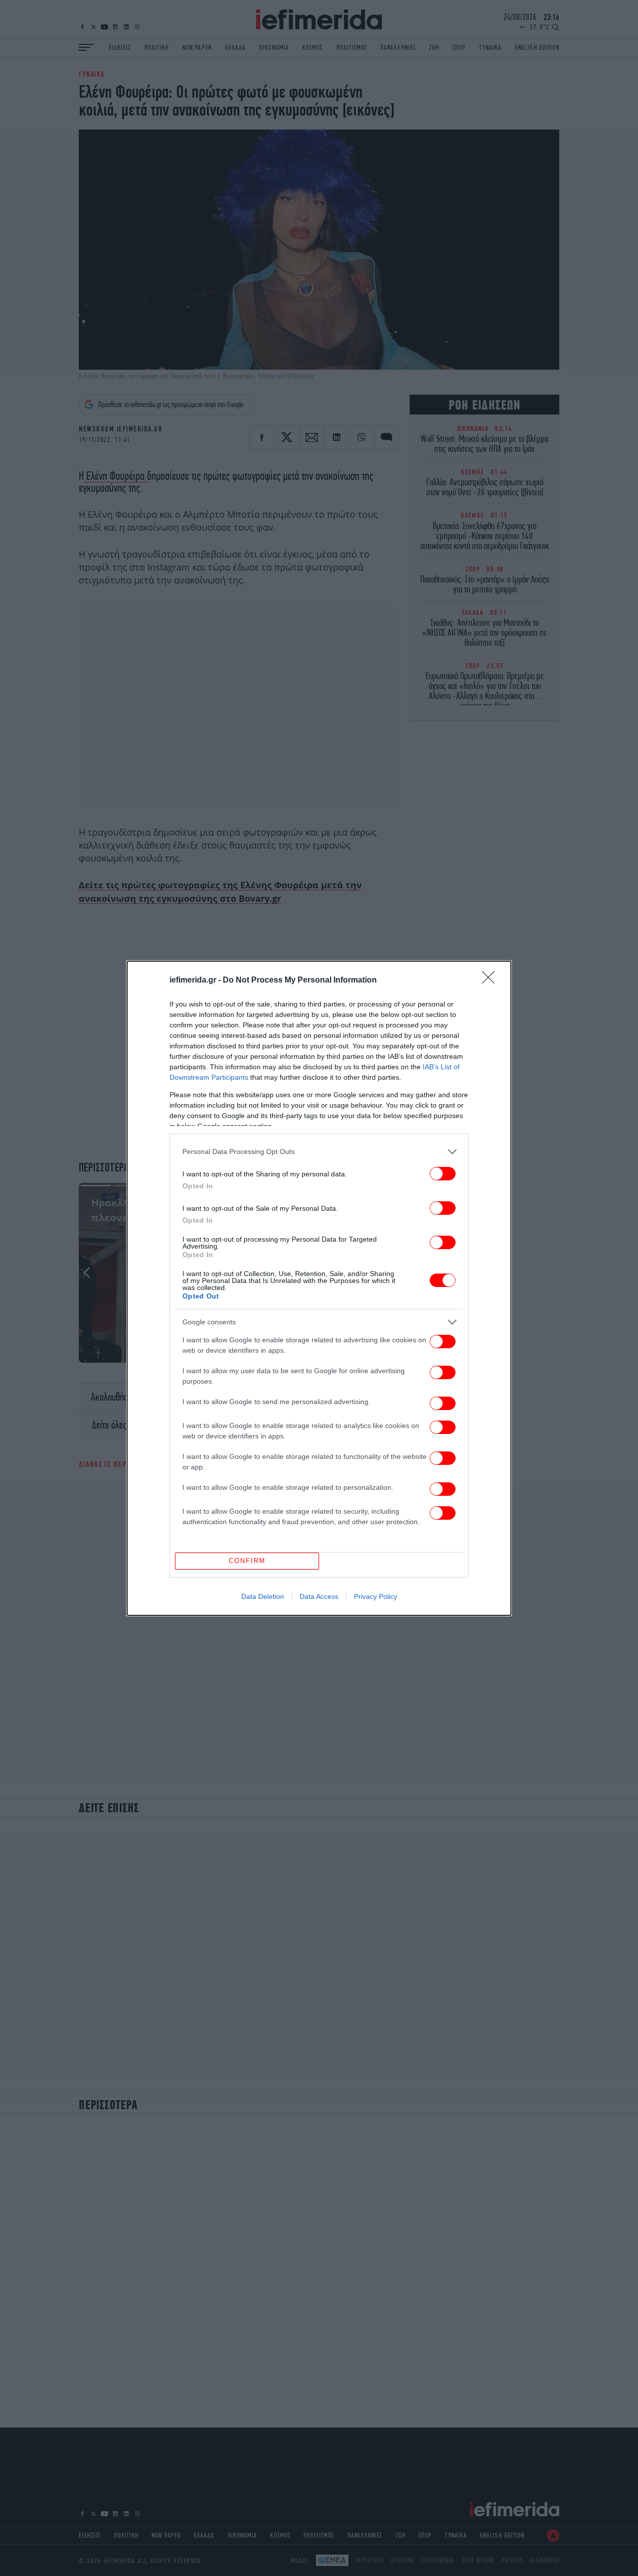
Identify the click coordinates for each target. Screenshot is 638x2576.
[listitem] (319, 1152)
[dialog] (319, 1288)
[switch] (443, 1174)
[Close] (491, 981)
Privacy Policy (376, 1596)
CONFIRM (247, 1561)
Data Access (319, 1596)
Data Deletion (263, 1596)
